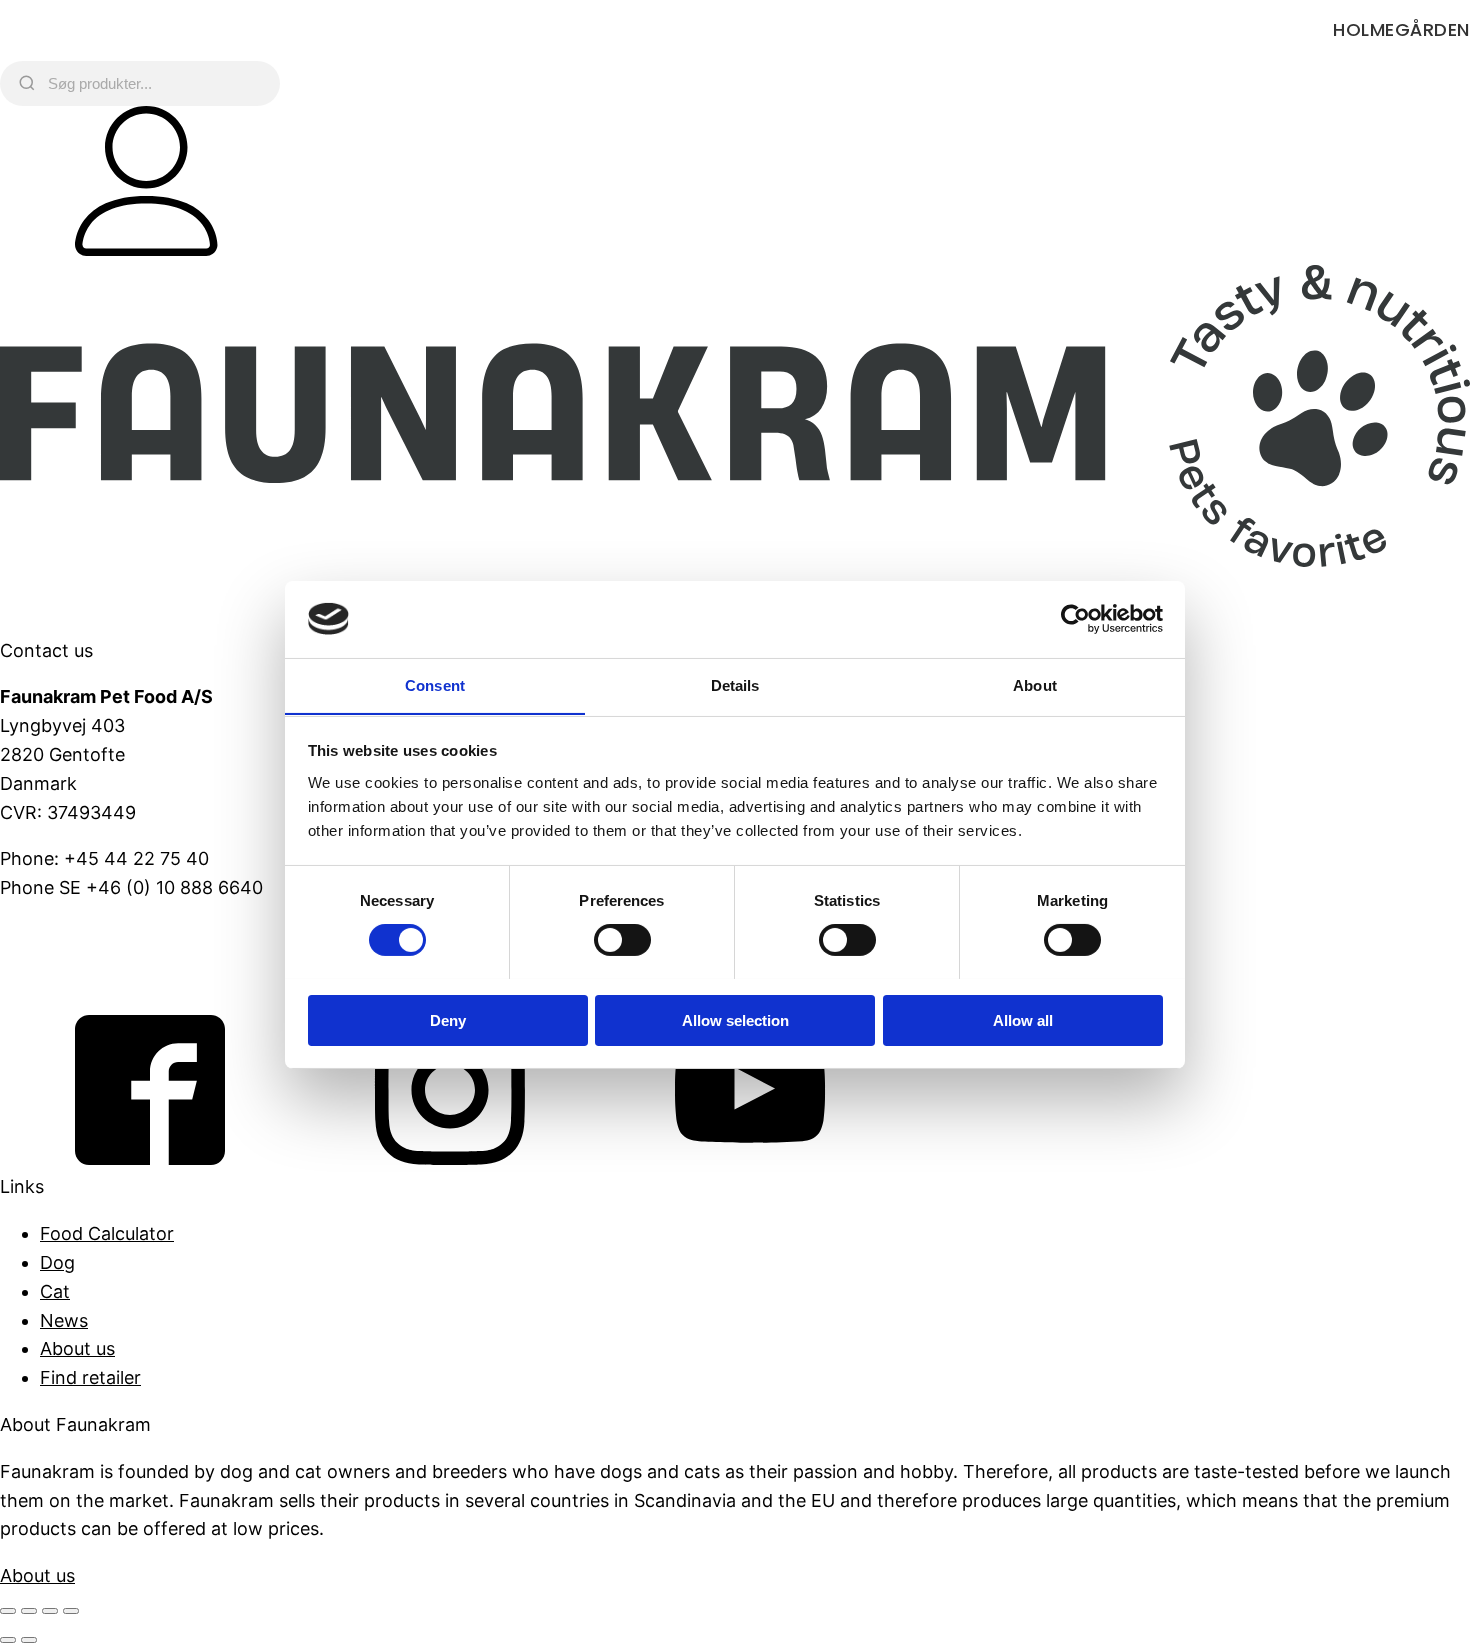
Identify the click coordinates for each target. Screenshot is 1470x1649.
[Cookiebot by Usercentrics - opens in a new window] (1075, 619)
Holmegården (1401, 29)
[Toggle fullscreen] (29, 1611)
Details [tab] (735, 684)
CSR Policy (45, 981)
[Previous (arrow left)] (8, 1640)
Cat (55, 1291)
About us (77, 1348)
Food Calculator (107, 1233)
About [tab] (1035, 684)
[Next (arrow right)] (29, 1640)
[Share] (50, 1611)
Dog (57, 1262)
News (64, 1320)
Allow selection (735, 1019)
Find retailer (90, 1377)
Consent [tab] (435, 684)
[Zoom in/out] (8, 1611)
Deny (448, 1019)
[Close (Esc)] (71, 1611)
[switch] (622, 940)
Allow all (1023, 1019)
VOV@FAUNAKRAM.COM (106, 934)
